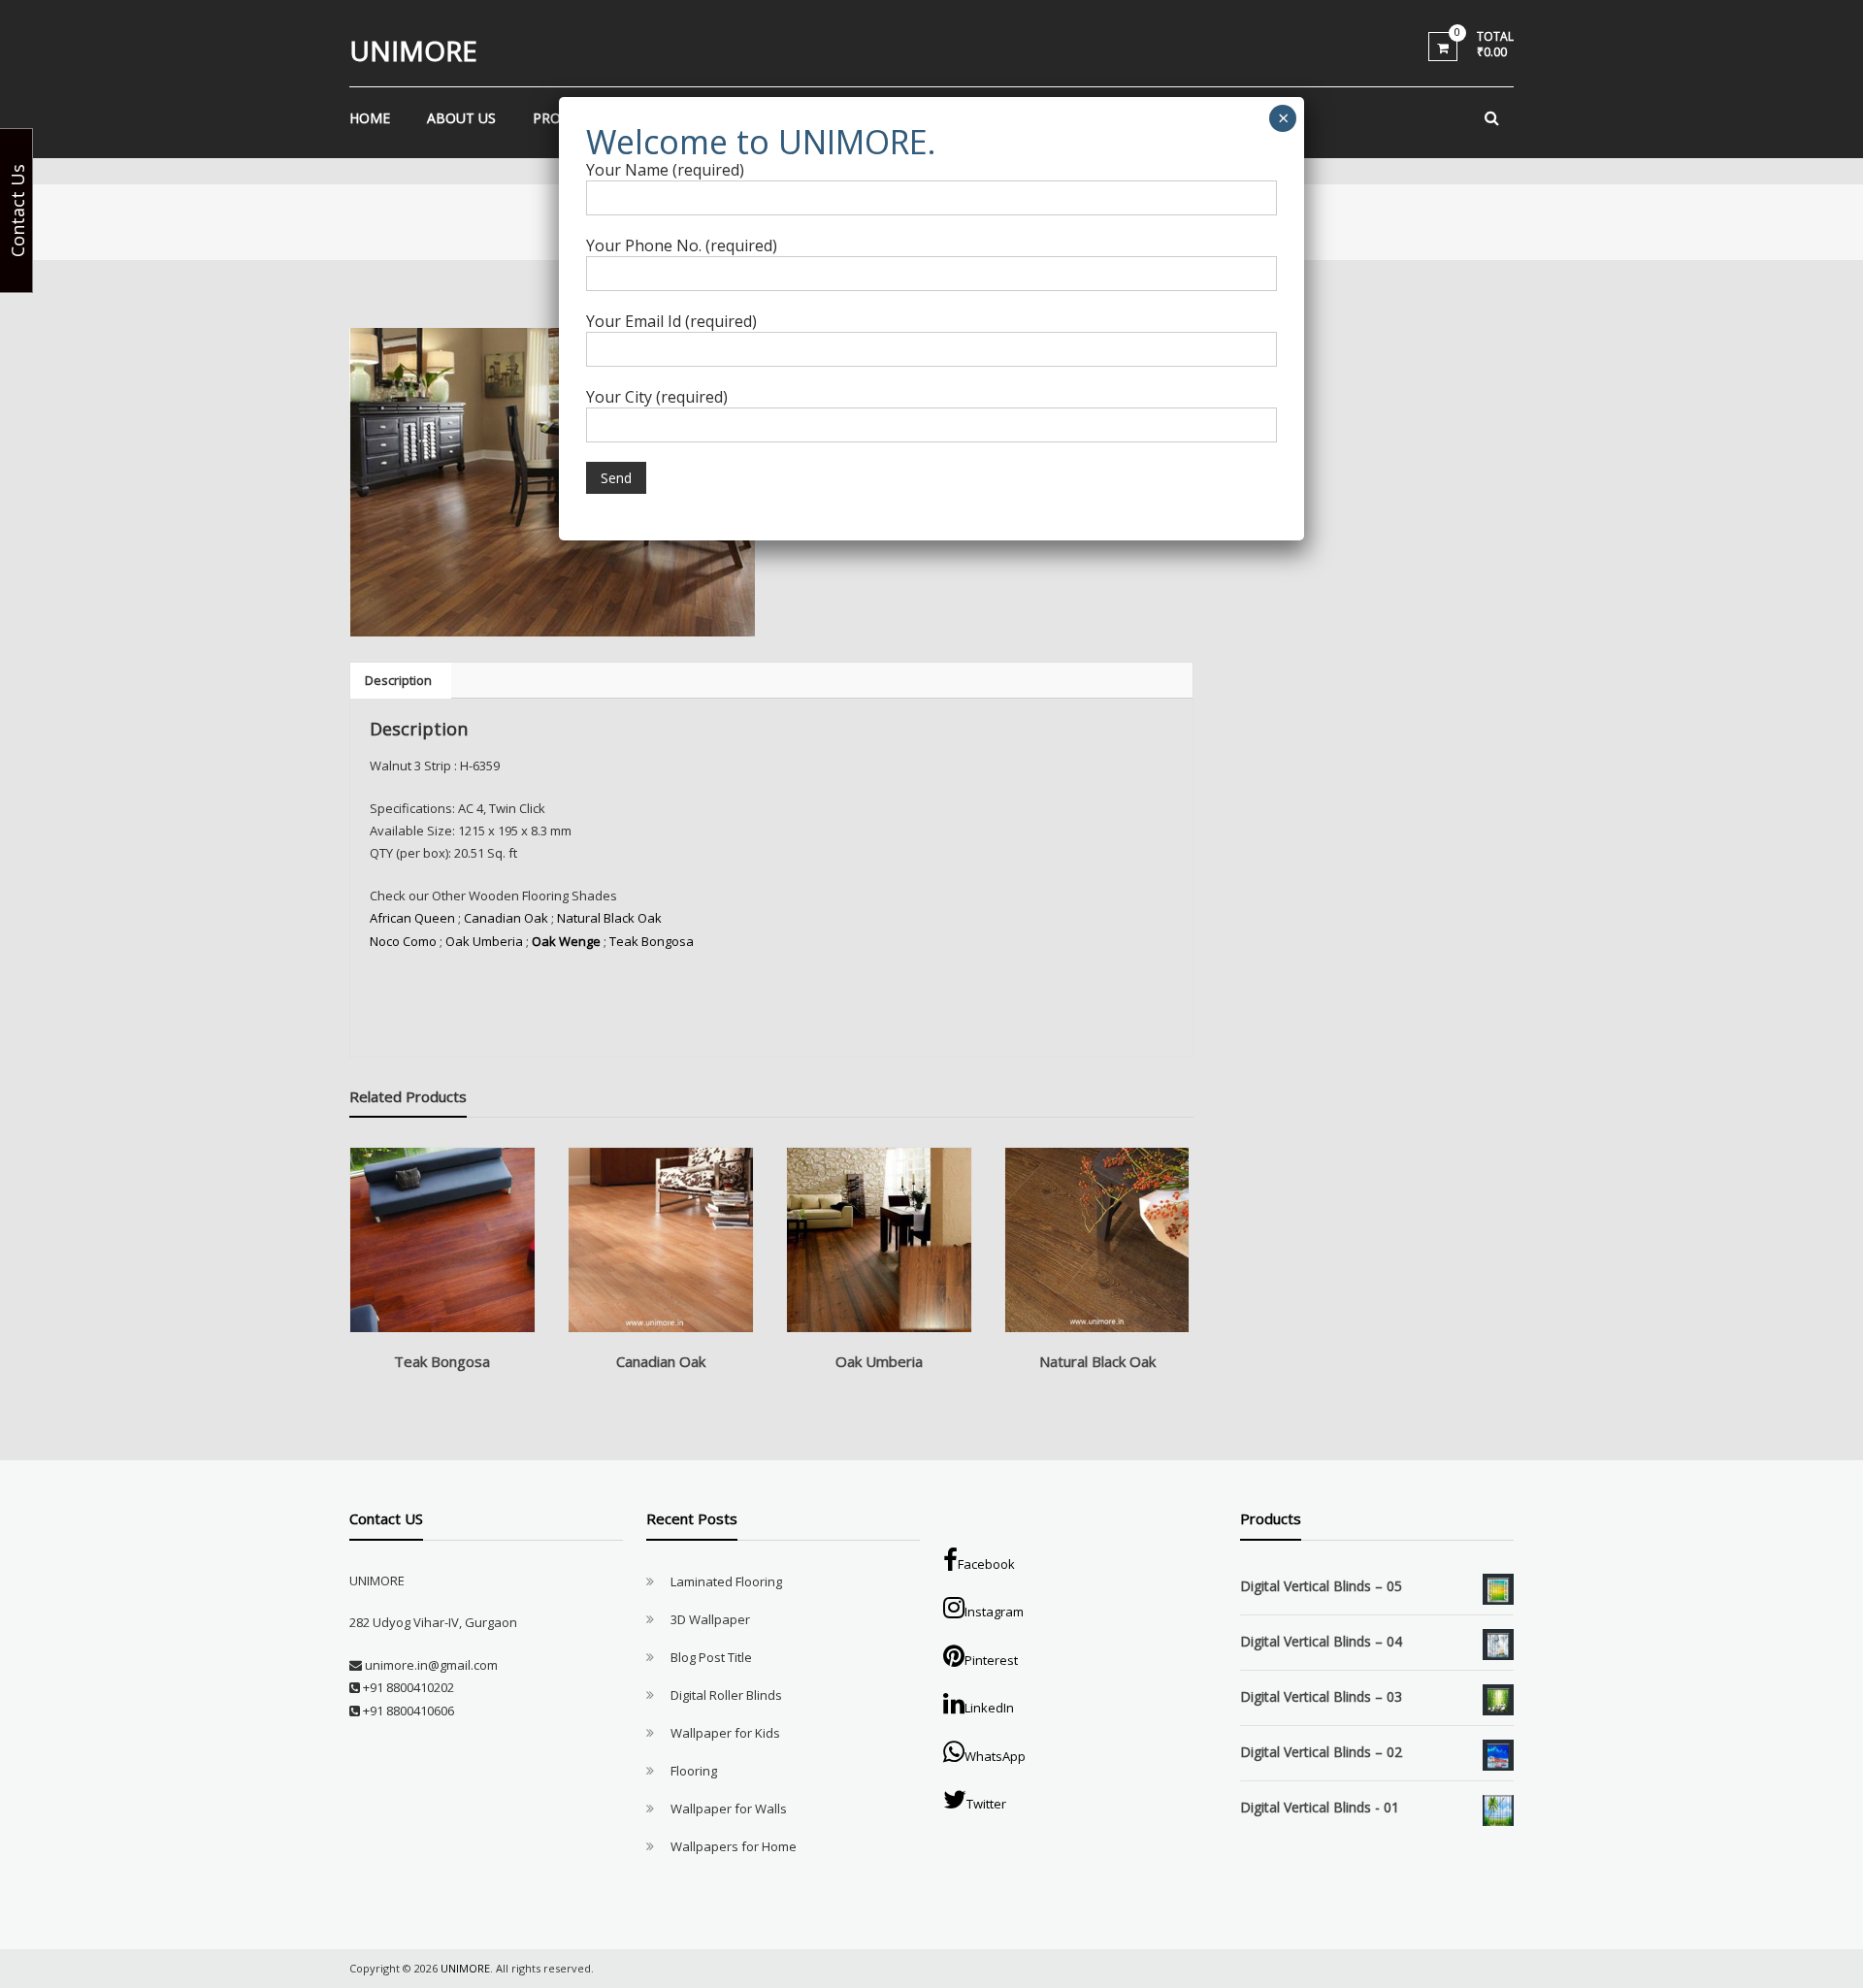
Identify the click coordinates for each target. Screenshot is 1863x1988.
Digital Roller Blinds (726, 1695)
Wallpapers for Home (734, 1846)
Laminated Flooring (726, 1581)
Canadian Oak (506, 918)
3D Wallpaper (710, 1619)
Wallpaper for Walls (729, 1809)
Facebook (986, 1564)
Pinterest (991, 1660)
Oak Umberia (484, 941)
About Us (461, 118)
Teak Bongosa (653, 941)
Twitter (986, 1804)
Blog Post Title (711, 1657)
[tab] (398, 680)
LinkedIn (989, 1708)
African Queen (412, 918)
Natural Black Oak (609, 918)
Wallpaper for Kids (725, 1733)
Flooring (694, 1771)
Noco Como (403, 941)
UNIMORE (413, 50)
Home (370, 118)
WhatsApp (995, 1756)
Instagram (994, 1612)
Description (398, 680)
